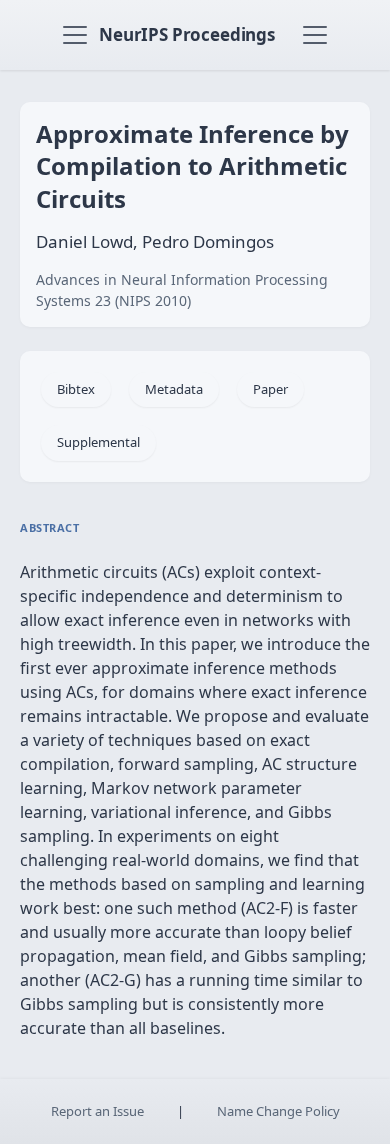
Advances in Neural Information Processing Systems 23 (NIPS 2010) (182, 290)
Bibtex (76, 389)
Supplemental (98, 442)
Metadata (174, 389)
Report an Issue (97, 1111)
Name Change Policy (278, 1111)
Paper (270, 389)
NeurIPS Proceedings (187, 34)
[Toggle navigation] (75, 35)
